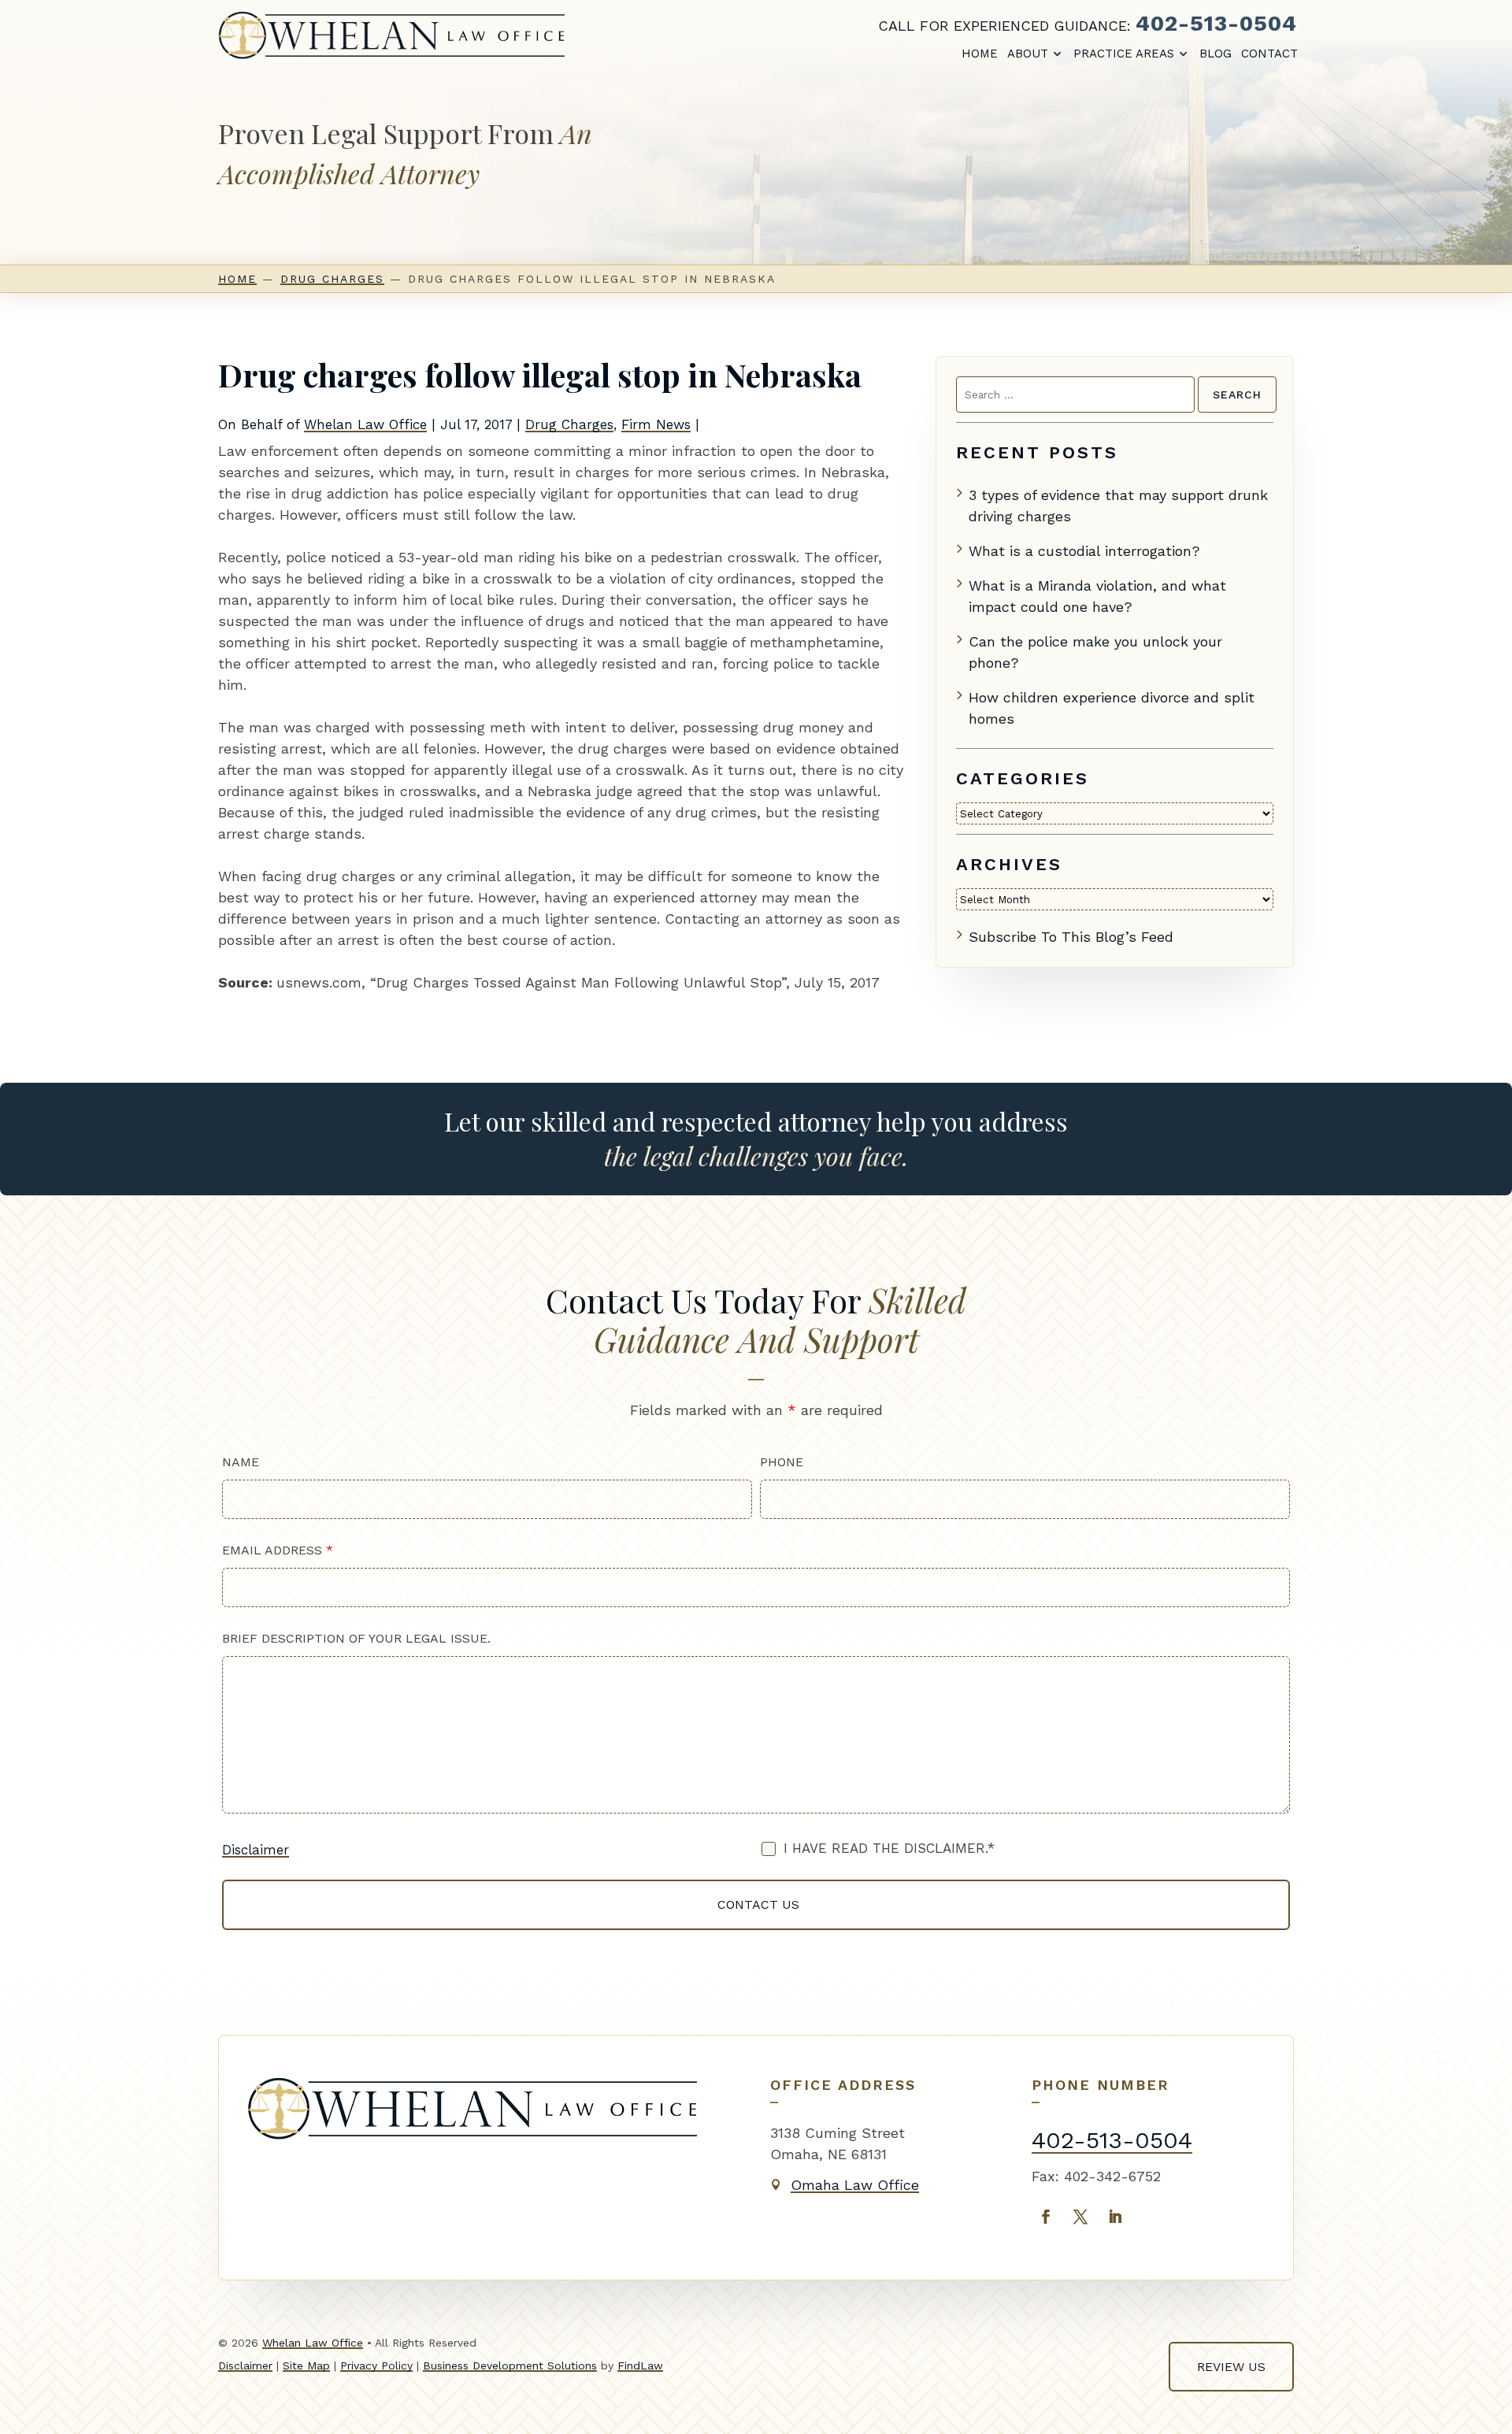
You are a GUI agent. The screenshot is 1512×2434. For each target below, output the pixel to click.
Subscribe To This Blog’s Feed (1071, 937)
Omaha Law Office (855, 2185)
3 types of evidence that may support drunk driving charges (1118, 506)
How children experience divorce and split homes (1112, 708)
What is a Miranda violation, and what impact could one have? (1097, 596)
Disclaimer (256, 1850)
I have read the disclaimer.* (889, 1848)
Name (241, 1462)
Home (980, 54)
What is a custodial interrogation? (1084, 551)
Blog (1216, 54)
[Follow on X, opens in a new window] (1080, 2217)
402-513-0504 (1216, 23)
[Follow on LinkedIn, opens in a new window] (1115, 2217)
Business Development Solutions (510, 2365)
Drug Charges (569, 424)
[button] (1485, 2407)
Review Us (1231, 2367)
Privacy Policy (376, 2365)
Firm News (656, 424)
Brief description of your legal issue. (356, 1638)
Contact (1269, 54)
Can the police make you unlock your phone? (1095, 652)
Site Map (306, 2365)
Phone (782, 1462)
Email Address (278, 1550)
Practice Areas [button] (1124, 54)
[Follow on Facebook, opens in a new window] (1046, 2217)
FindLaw (640, 2365)
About (1028, 54)
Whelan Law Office (365, 424)
